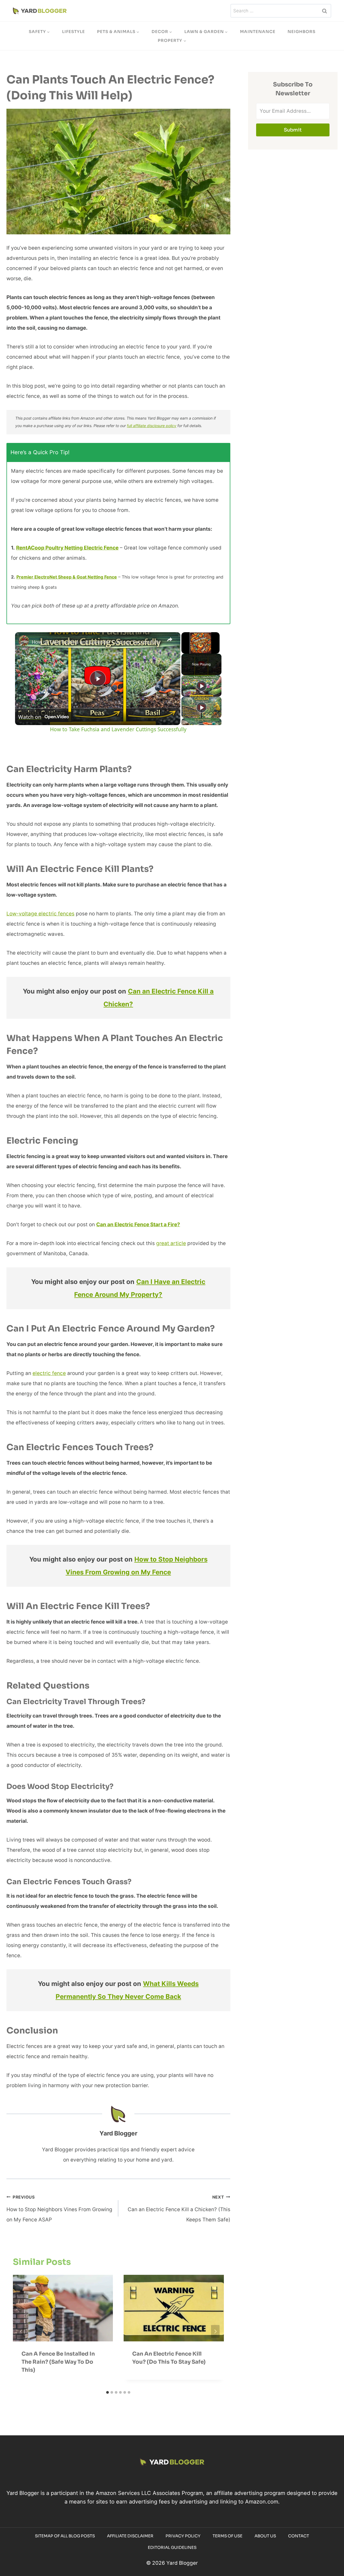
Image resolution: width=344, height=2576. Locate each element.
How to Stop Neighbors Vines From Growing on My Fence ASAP (59, 2209)
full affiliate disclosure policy (152, 426)
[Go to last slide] (21, 2331)
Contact (299, 2536)
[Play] (202, 686)
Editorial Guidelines (172, 2547)
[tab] (107, 2392)
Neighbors (302, 32)
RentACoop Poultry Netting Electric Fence (67, 548)
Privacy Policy (183, 2536)
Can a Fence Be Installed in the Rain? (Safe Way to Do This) (58, 2362)
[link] (24, 641)
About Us (265, 2536)
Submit (293, 130)
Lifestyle (74, 32)
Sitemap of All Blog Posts (65, 2536)
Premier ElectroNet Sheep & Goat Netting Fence (67, 577)
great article (171, 1243)
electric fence (49, 1373)
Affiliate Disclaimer (130, 2536)
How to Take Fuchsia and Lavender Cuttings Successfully (96, 642)
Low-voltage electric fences (40, 914)
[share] (170, 639)
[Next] (215, 2331)
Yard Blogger (118, 2133)
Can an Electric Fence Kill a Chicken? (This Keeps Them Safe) (179, 2209)
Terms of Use (227, 2536)
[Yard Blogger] (40, 11)
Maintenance (258, 32)
